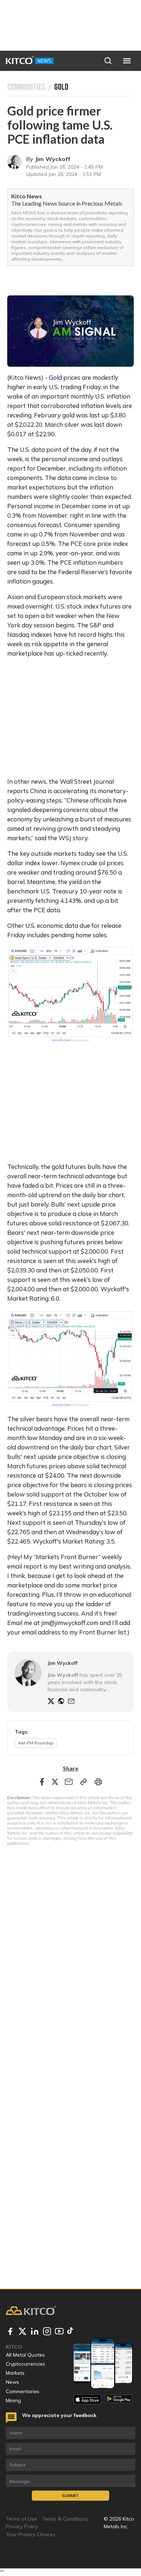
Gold (55, 377)
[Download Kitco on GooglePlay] (119, 2399)
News (12, 2382)
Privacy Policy (22, 2526)
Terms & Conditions (65, 2519)
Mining (13, 2400)
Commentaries (23, 2391)
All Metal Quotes (25, 2355)
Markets (15, 2373)
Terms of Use (21, 2519)
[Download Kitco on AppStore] (87, 2399)
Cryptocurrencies (25, 2364)
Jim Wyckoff (53, 159)
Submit (70, 2495)
